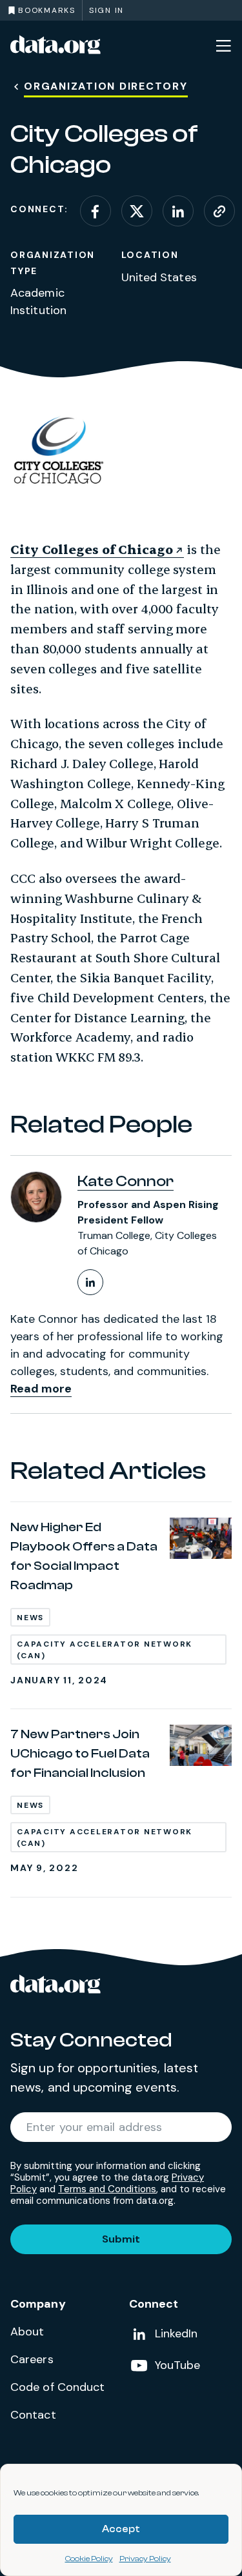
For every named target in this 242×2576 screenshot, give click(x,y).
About (27, 2332)
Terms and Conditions (107, 2189)
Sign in (106, 10)
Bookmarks (47, 10)
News (30, 1618)
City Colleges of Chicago (92, 549)
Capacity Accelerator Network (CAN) (105, 1650)
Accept (121, 2529)
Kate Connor (126, 1181)
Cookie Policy (89, 2559)
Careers (32, 2359)
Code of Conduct (58, 2387)
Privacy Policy (145, 2559)
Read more (41, 1389)
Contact (33, 2415)
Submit (121, 2239)
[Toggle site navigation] (223, 45)
